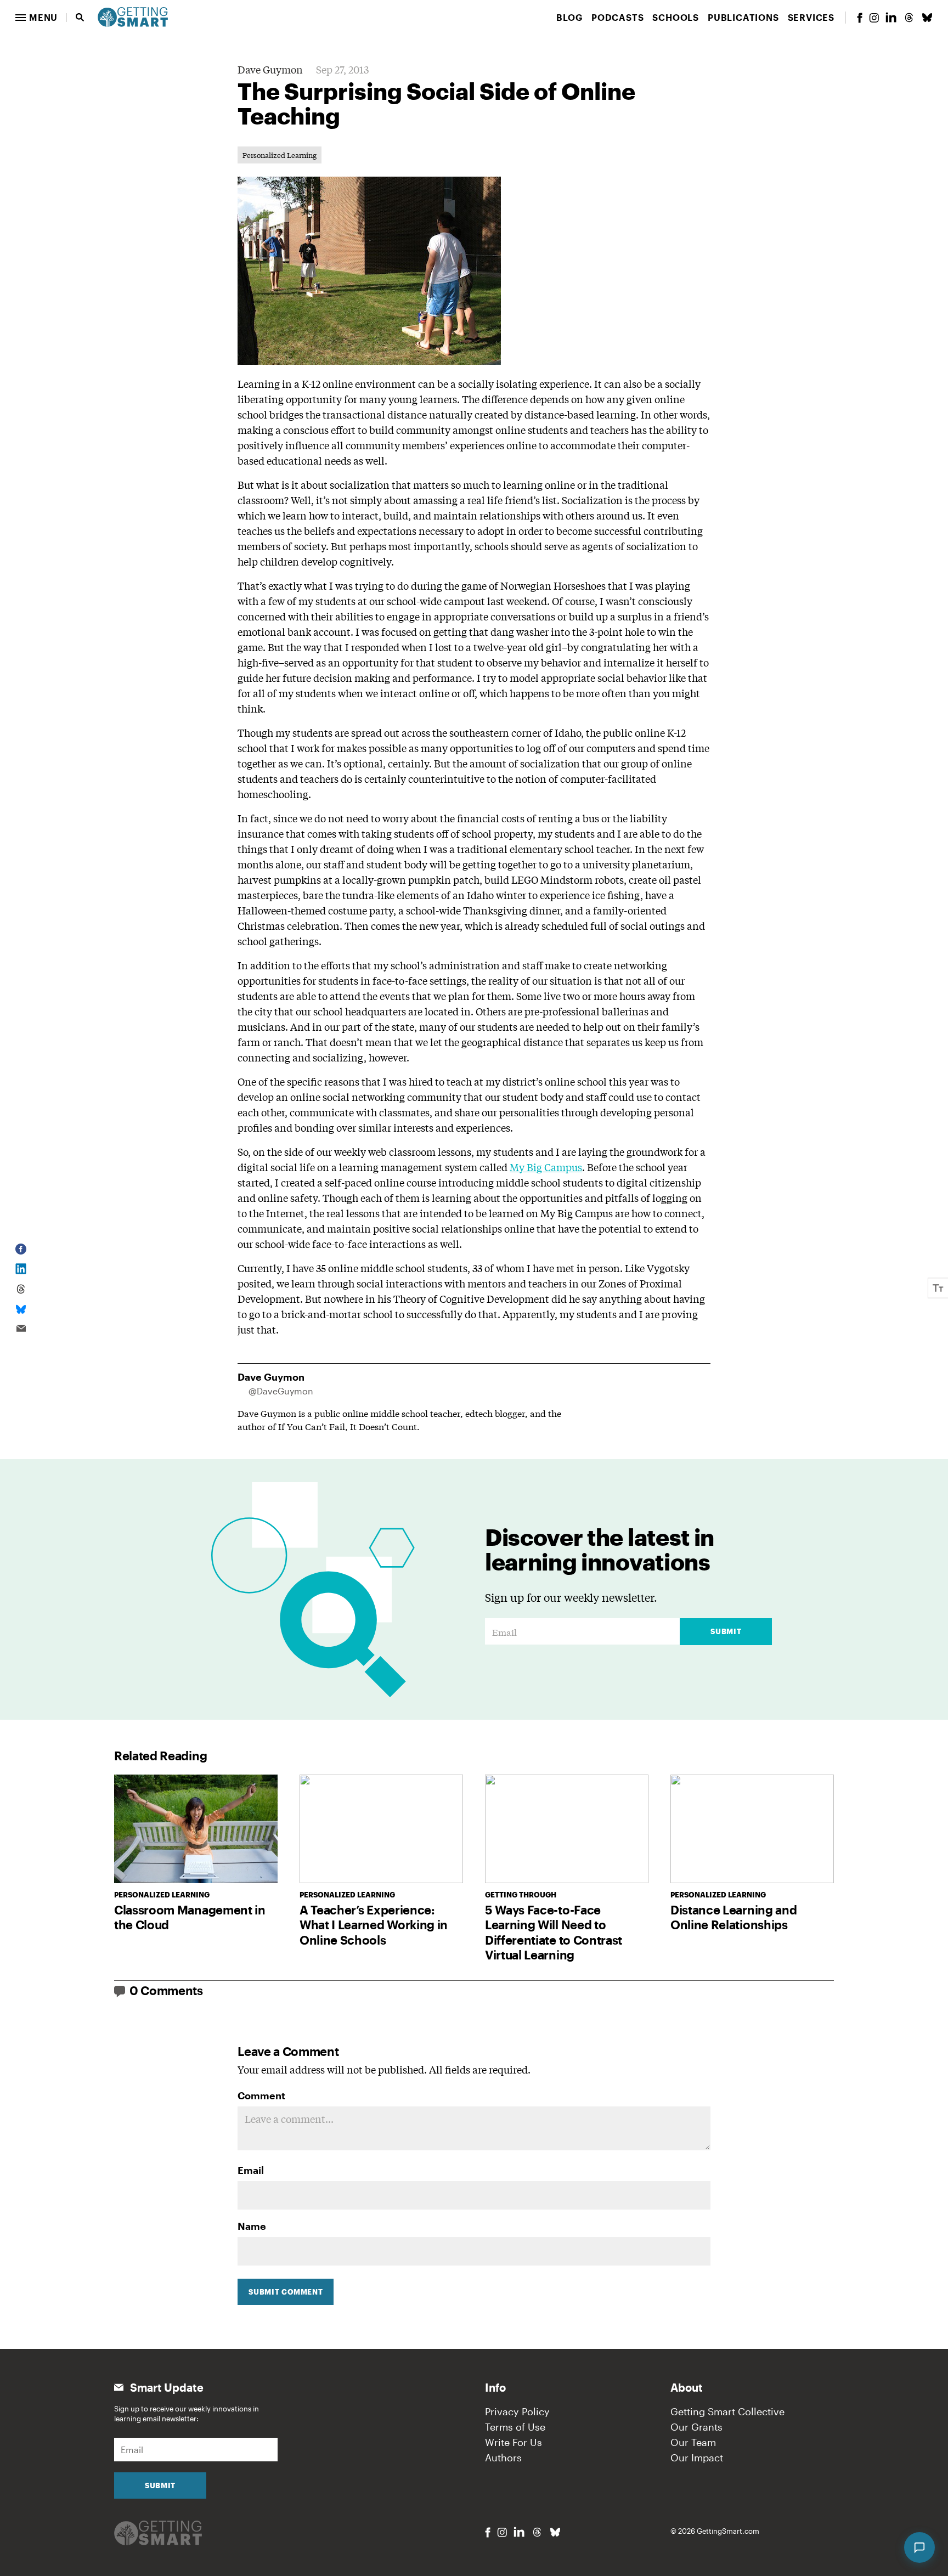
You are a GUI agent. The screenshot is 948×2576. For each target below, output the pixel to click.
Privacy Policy (517, 2411)
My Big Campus (546, 1167)
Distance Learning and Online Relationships (733, 1917)
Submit (726, 1631)
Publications (743, 17)
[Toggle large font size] (938, 1288)
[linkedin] (891, 17)
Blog (569, 17)
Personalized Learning (280, 155)
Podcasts (617, 17)
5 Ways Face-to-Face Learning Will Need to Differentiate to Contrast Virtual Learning (554, 1932)
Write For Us (513, 2442)
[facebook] (860, 18)
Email (251, 2170)
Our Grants (696, 2427)
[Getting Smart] (133, 16)
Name (252, 2226)
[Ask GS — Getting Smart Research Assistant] (919, 2547)
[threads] (909, 18)
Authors (503, 2458)
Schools (676, 17)
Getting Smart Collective (727, 2411)
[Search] (80, 18)
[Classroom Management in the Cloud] (196, 1829)
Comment (261, 2095)
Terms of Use (515, 2427)
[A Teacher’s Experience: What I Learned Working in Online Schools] (381, 1829)
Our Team (693, 2442)
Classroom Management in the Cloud (190, 1917)
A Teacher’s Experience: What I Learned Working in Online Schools (374, 1925)
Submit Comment (286, 2292)
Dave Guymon (270, 69)
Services (811, 17)
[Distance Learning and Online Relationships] (752, 1829)
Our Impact (697, 2458)
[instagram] (874, 18)
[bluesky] (927, 18)
